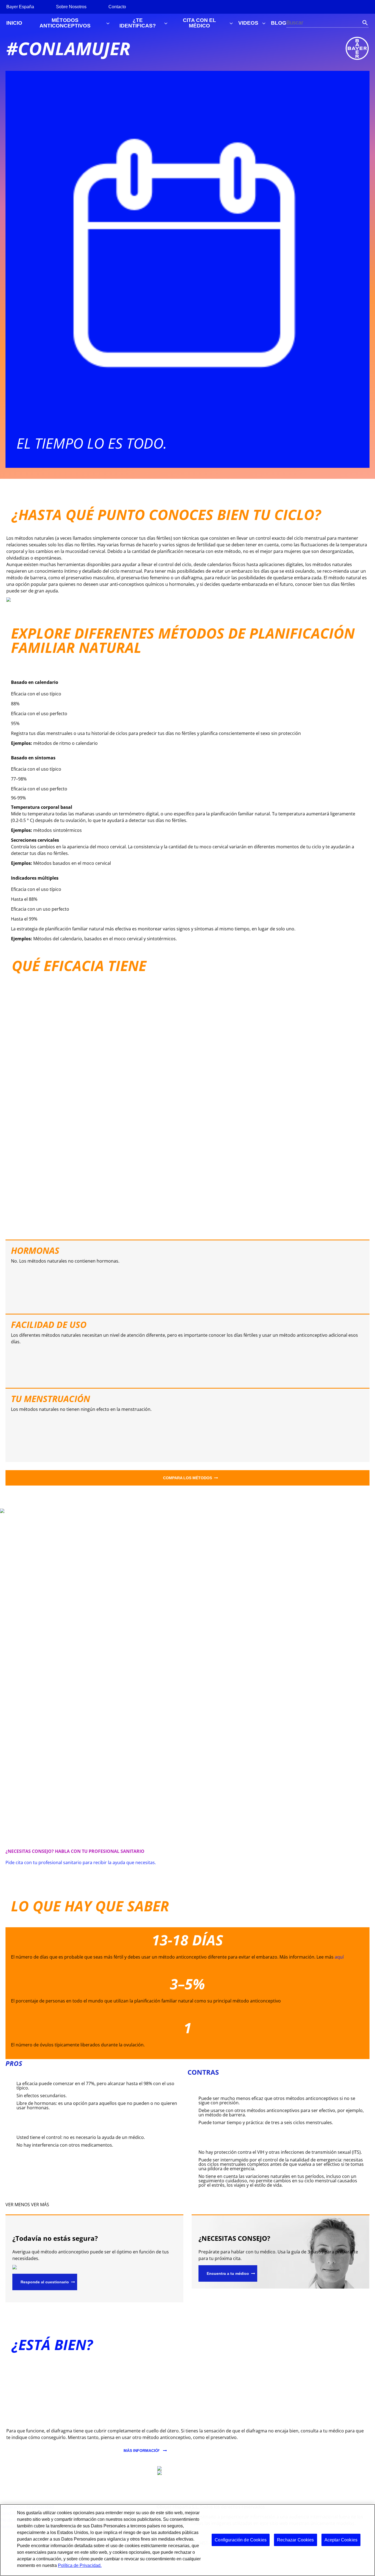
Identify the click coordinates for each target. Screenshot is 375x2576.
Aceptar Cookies (341, 2540)
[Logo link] (357, 48)
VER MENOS (18, 2205)
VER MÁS (40, 2205)
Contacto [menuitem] (117, 7)
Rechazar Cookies (296, 2540)
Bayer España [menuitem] (20, 7)
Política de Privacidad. (80, 2565)
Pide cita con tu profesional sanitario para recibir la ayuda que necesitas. (81, 1862)
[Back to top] (353, 2564)
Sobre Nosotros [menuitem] (71, 7)
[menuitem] (14, 23)
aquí (339, 1957)
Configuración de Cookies (241, 2540)
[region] (187, 2540)
